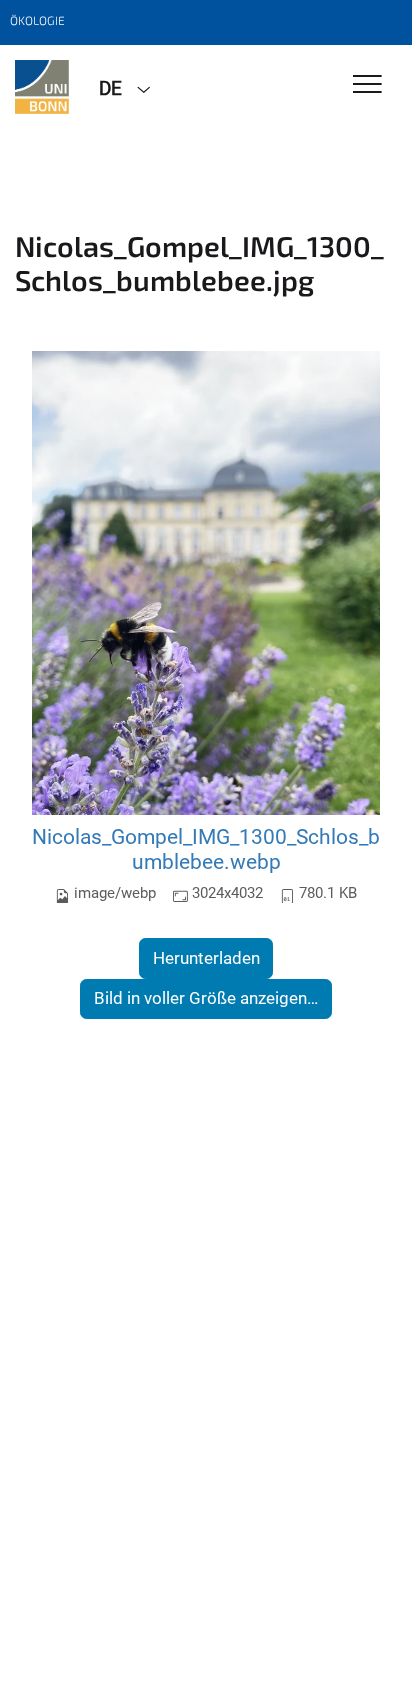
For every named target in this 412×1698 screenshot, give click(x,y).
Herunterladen (206, 958)
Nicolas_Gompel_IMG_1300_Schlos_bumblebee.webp (206, 849)
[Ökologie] (42, 87)
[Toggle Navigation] (367, 85)
